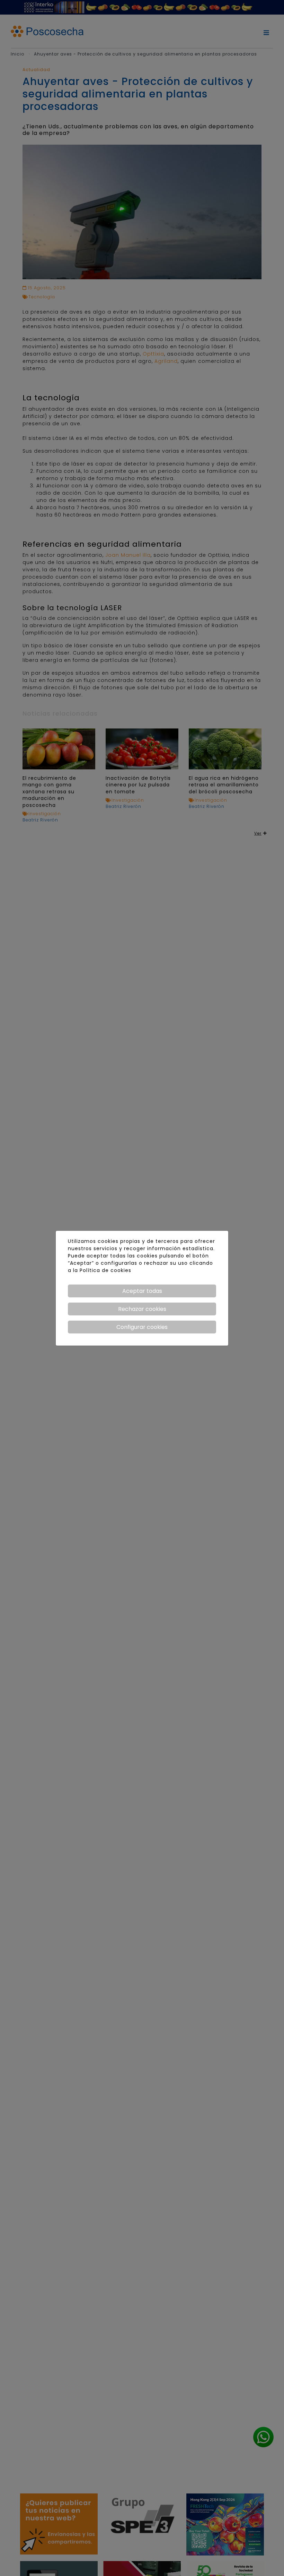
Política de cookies (105, 1270)
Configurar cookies (142, 1327)
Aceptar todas (142, 1291)
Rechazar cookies (142, 1309)
